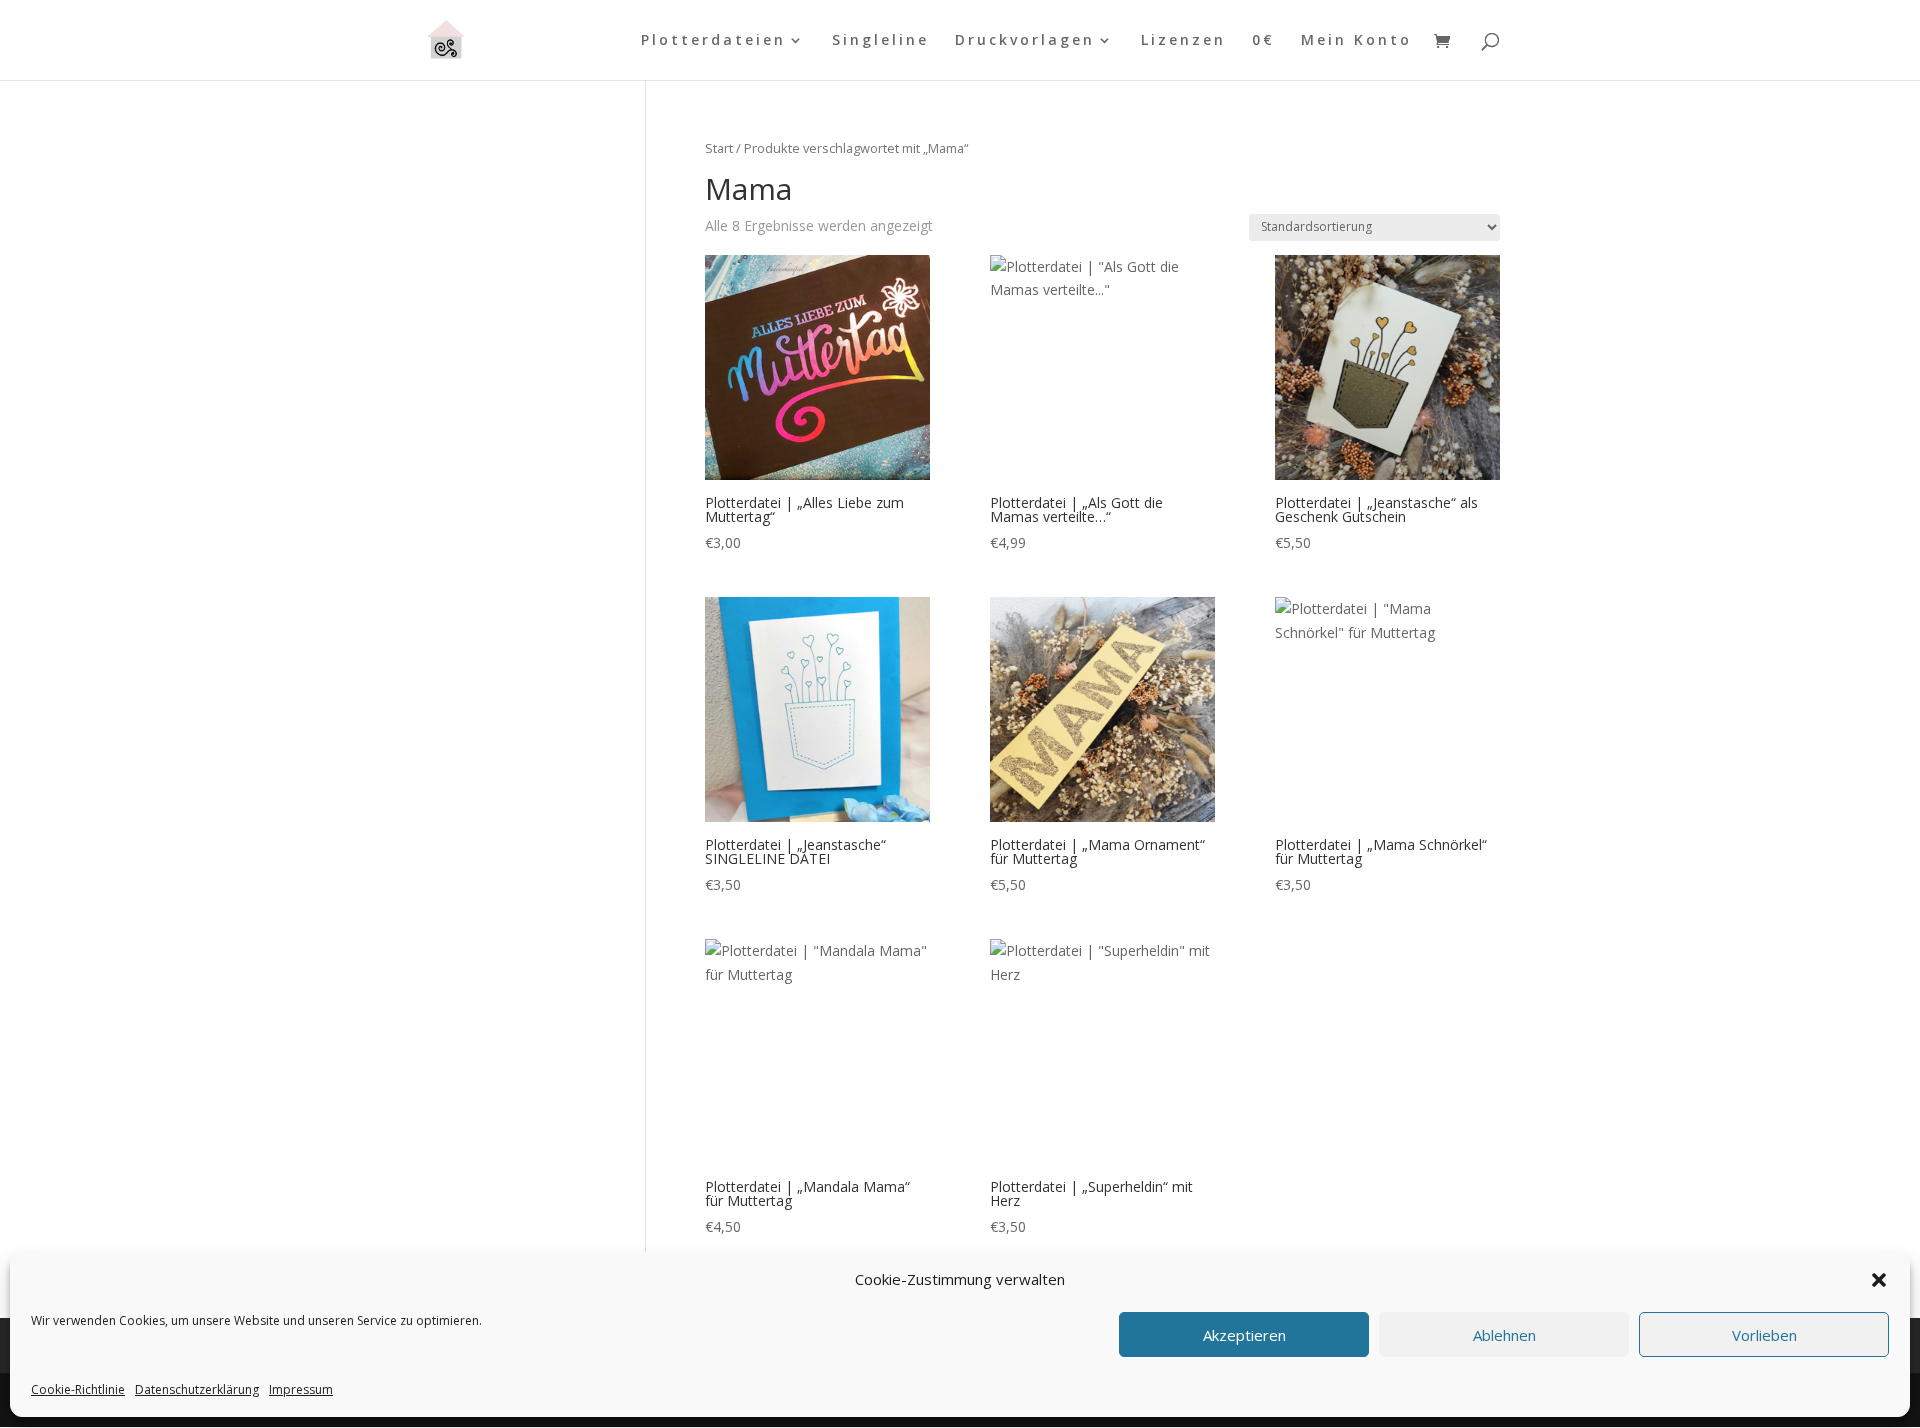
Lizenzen (1183, 41)
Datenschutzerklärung (197, 1389)
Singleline (880, 41)
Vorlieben (1764, 1335)
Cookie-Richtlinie (78, 1389)
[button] (1879, 1280)
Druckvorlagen (1025, 41)
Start (719, 148)
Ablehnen (1504, 1335)
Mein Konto (1356, 41)
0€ (1263, 41)
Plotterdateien (713, 41)
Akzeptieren (1244, 1335)
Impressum (301, 1389)
